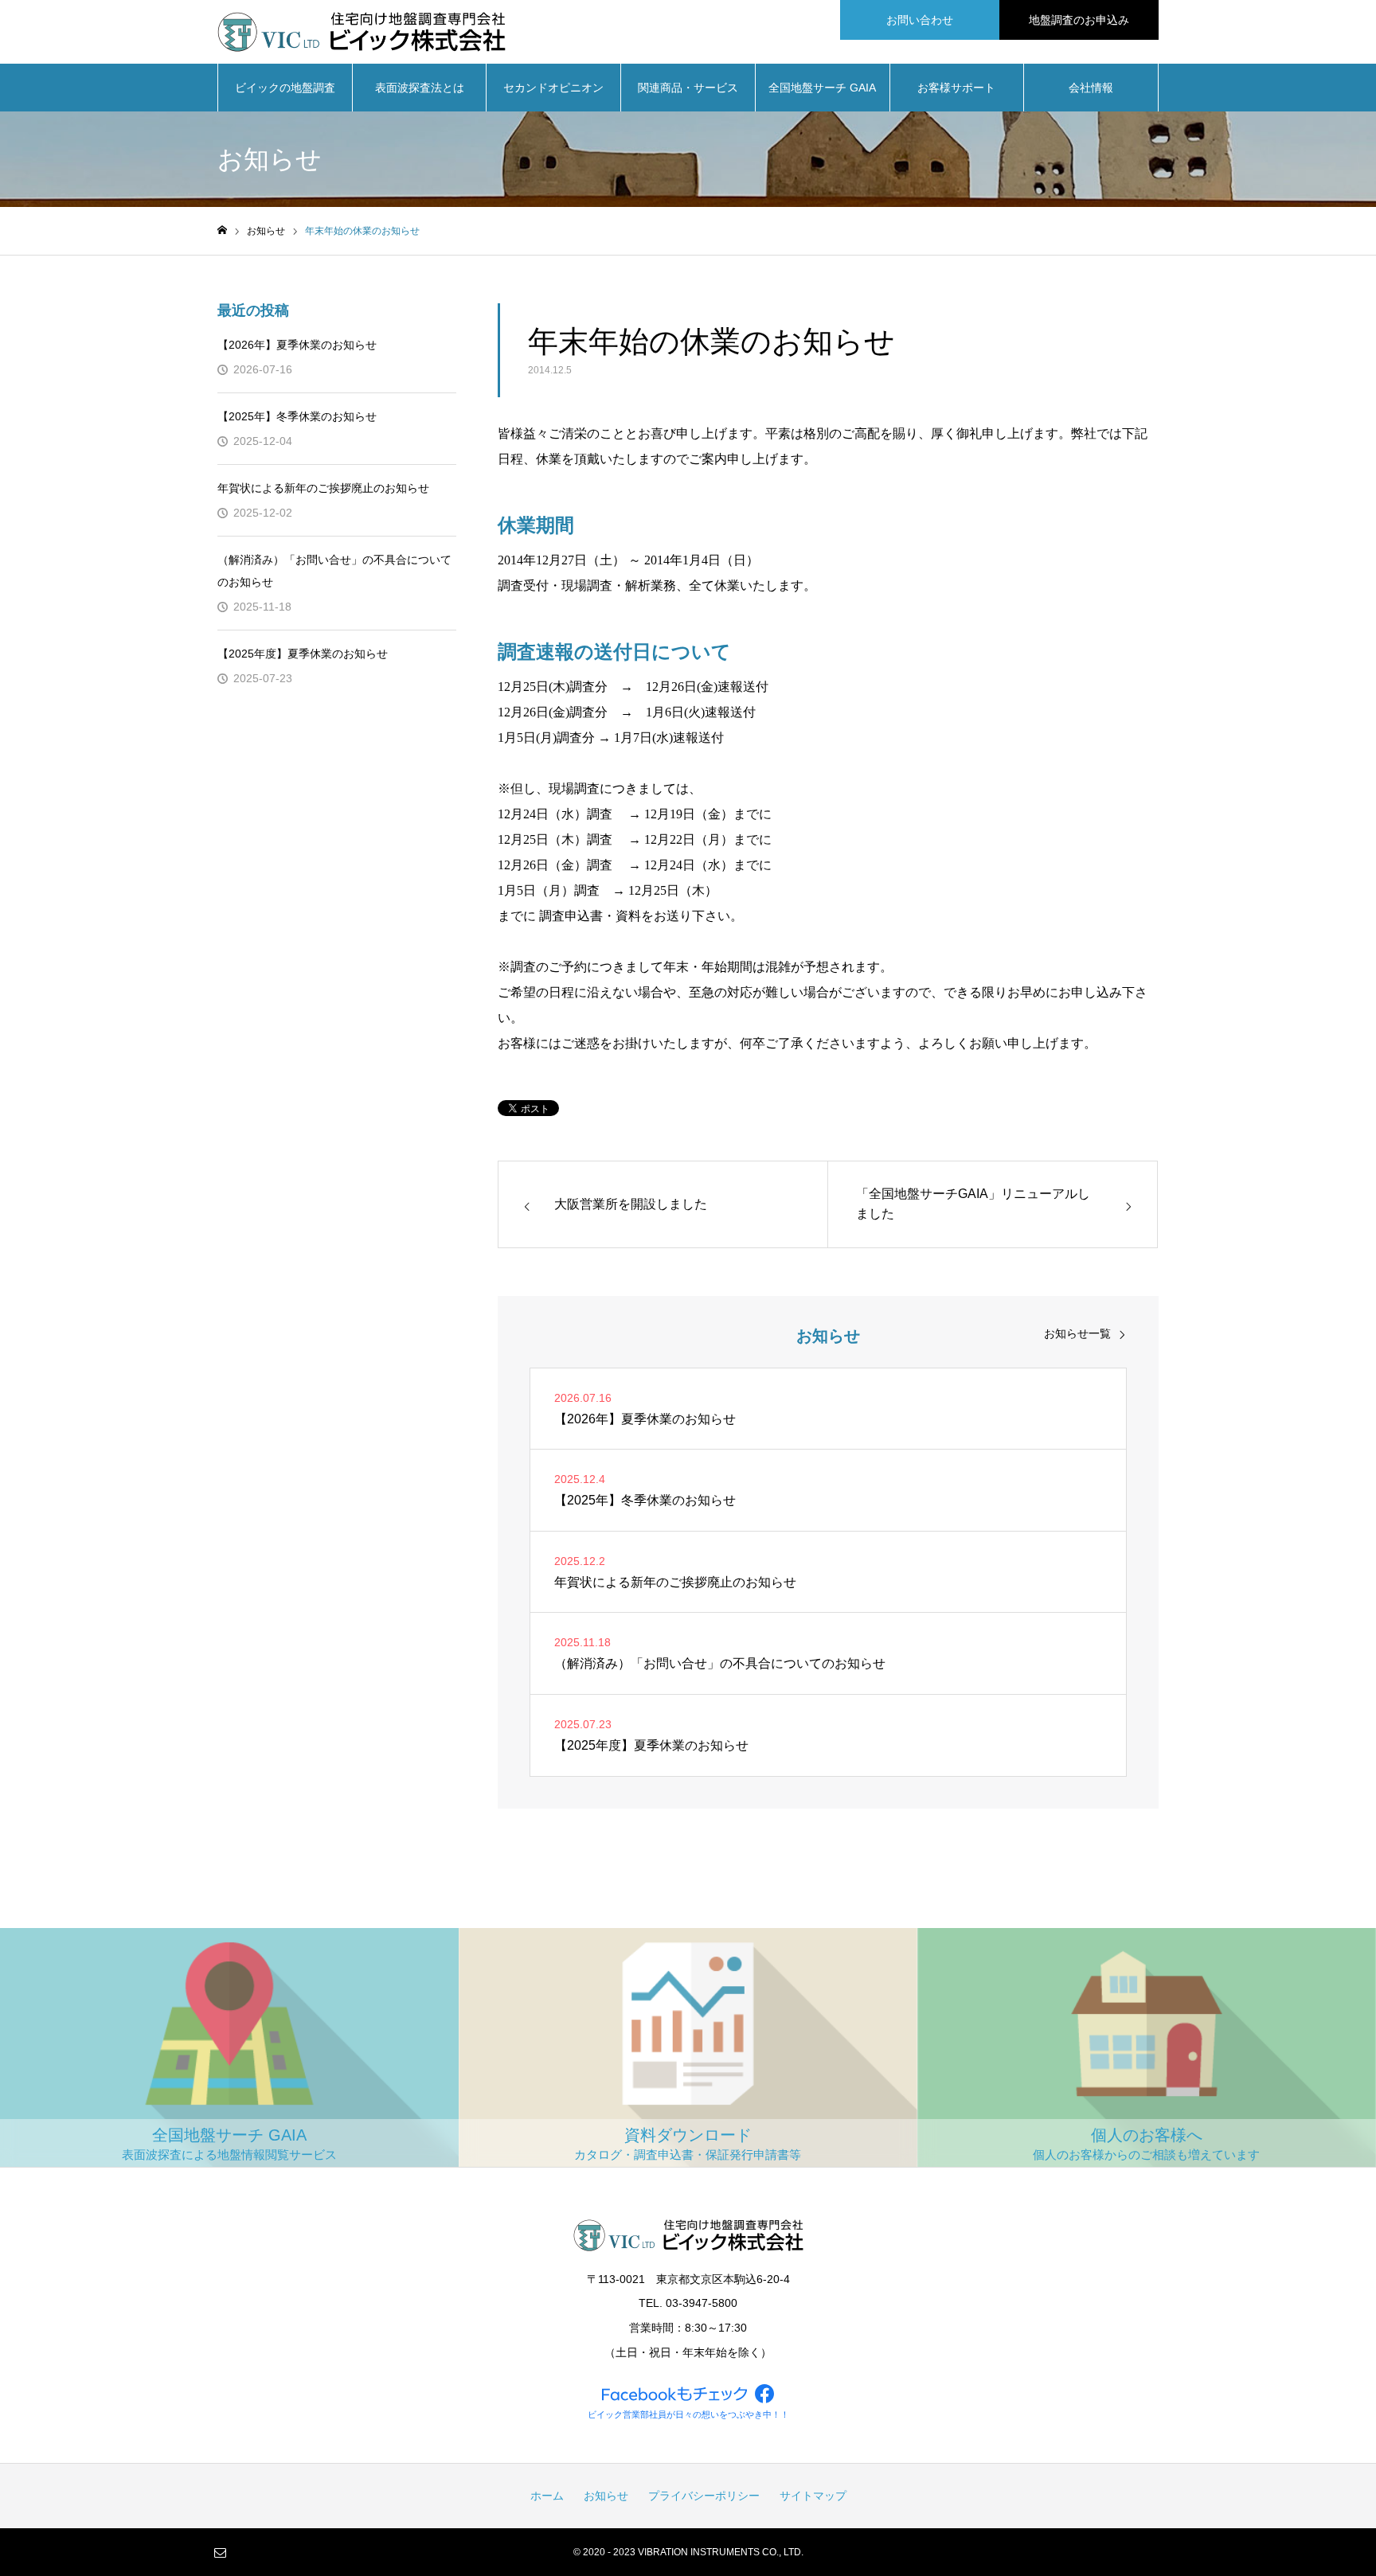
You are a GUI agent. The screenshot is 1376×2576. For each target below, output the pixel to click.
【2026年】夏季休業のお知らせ (297, 345)
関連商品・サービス (688, 88)
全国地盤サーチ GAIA (822, 88)
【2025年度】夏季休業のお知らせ (303, 654)
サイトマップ (813, 2496)
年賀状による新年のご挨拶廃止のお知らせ (323, 488)
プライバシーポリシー (704, 2496)
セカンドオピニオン (553, 88)
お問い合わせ (920, 20)
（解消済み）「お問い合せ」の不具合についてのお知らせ (334, 571)
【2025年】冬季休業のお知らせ (297, 416)
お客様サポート (956, 88)
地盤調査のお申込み (1079, 20)
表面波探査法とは (420, 88)
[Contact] (220, 2552)
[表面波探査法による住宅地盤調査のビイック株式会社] (362, 32)
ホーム (547, 2496)
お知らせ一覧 (1077, 1333)
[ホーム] (222, 230)
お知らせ (606, 2496)
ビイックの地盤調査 (285, 88)
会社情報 (1091, 88)
